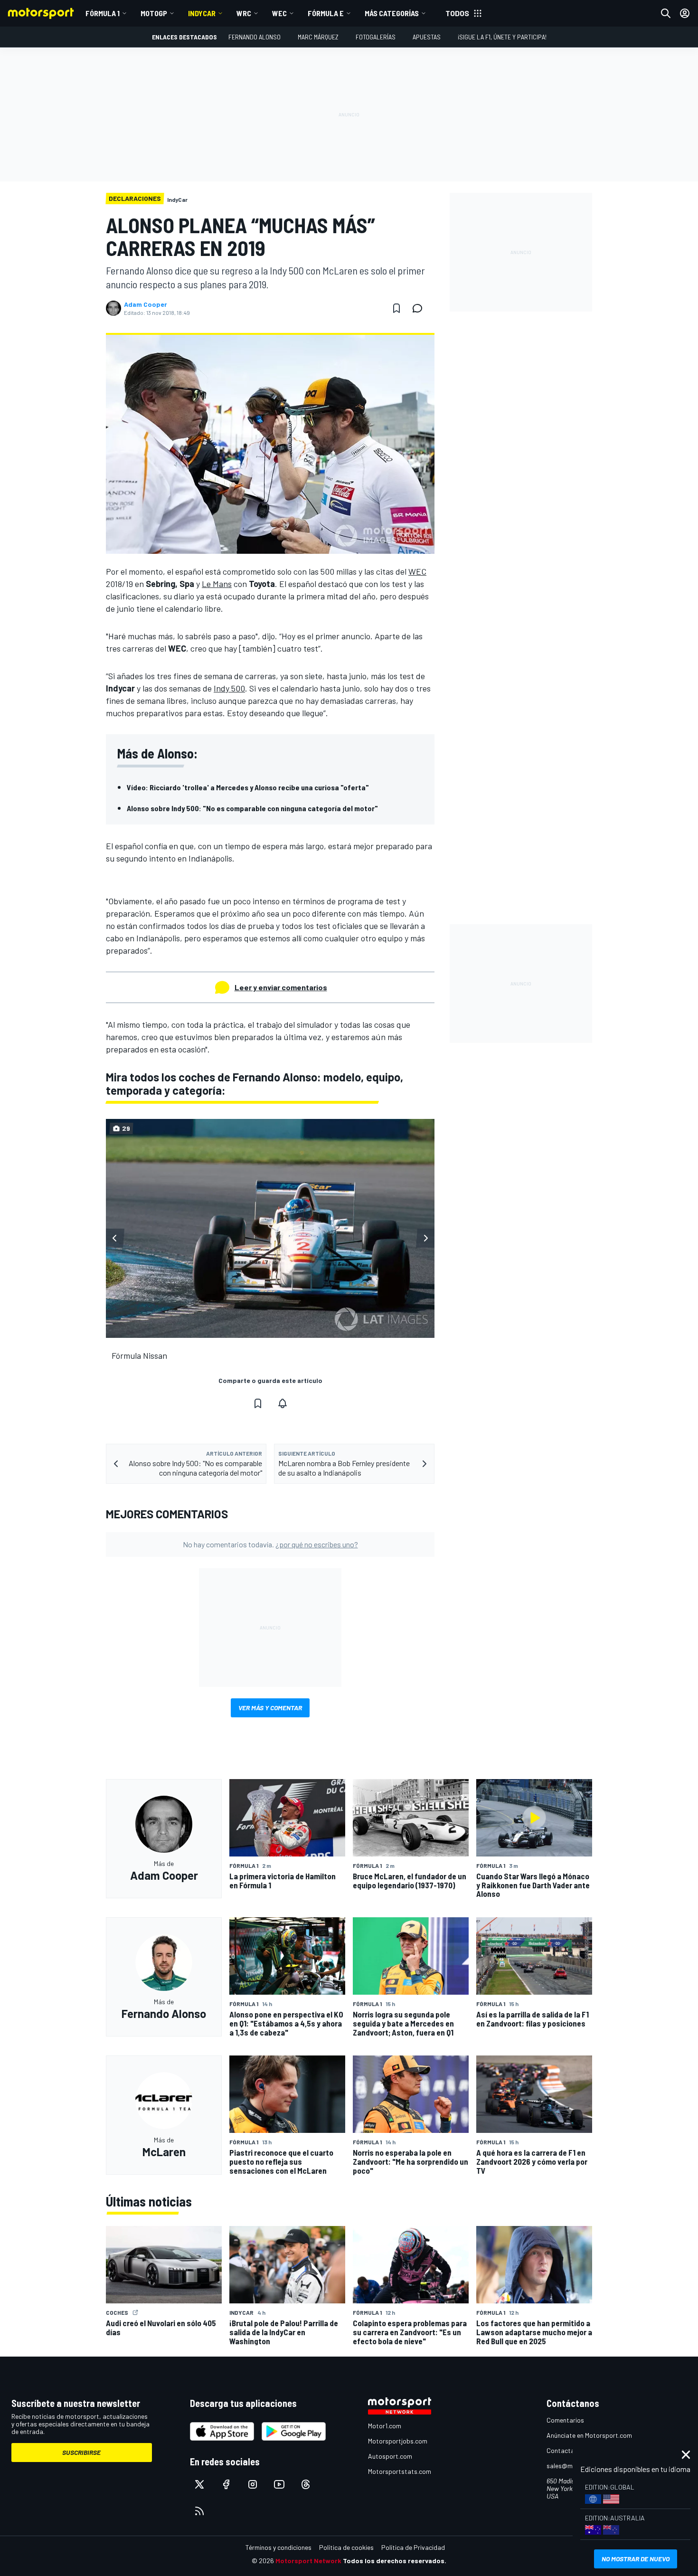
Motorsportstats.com (400, 2471)
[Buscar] (666, 13)
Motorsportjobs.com (398, 2441)
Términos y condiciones (278, 2547)
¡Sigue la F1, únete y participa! (502, 37)
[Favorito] (396, 308)
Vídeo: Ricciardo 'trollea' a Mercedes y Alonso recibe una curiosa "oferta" (248, 787)
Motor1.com (385, 2426)
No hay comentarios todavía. (270, 1544)
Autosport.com (390, 2456)
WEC (279, 13)
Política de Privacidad (413, 2547)
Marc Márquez (318, 37)
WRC (244, 13)
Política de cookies (346, 2547)
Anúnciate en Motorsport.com (589, 2435)
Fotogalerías (376, 37)
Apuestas (427, 37)
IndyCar (202, 13)
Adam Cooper (146, 304)
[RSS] (199, 2511)
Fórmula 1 (103, 13)
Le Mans (217, 584)
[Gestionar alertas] (283, 1403)
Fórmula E (326, 13)
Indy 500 (229, 688)
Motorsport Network (308, 2561)
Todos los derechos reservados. (395, 2561)
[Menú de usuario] (685, 13)
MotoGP (154, 13)
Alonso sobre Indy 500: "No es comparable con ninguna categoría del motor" (252, 808)
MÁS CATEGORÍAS (392, 13)
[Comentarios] (420, 308)
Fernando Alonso (255, 37)
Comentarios (565, 2420)
